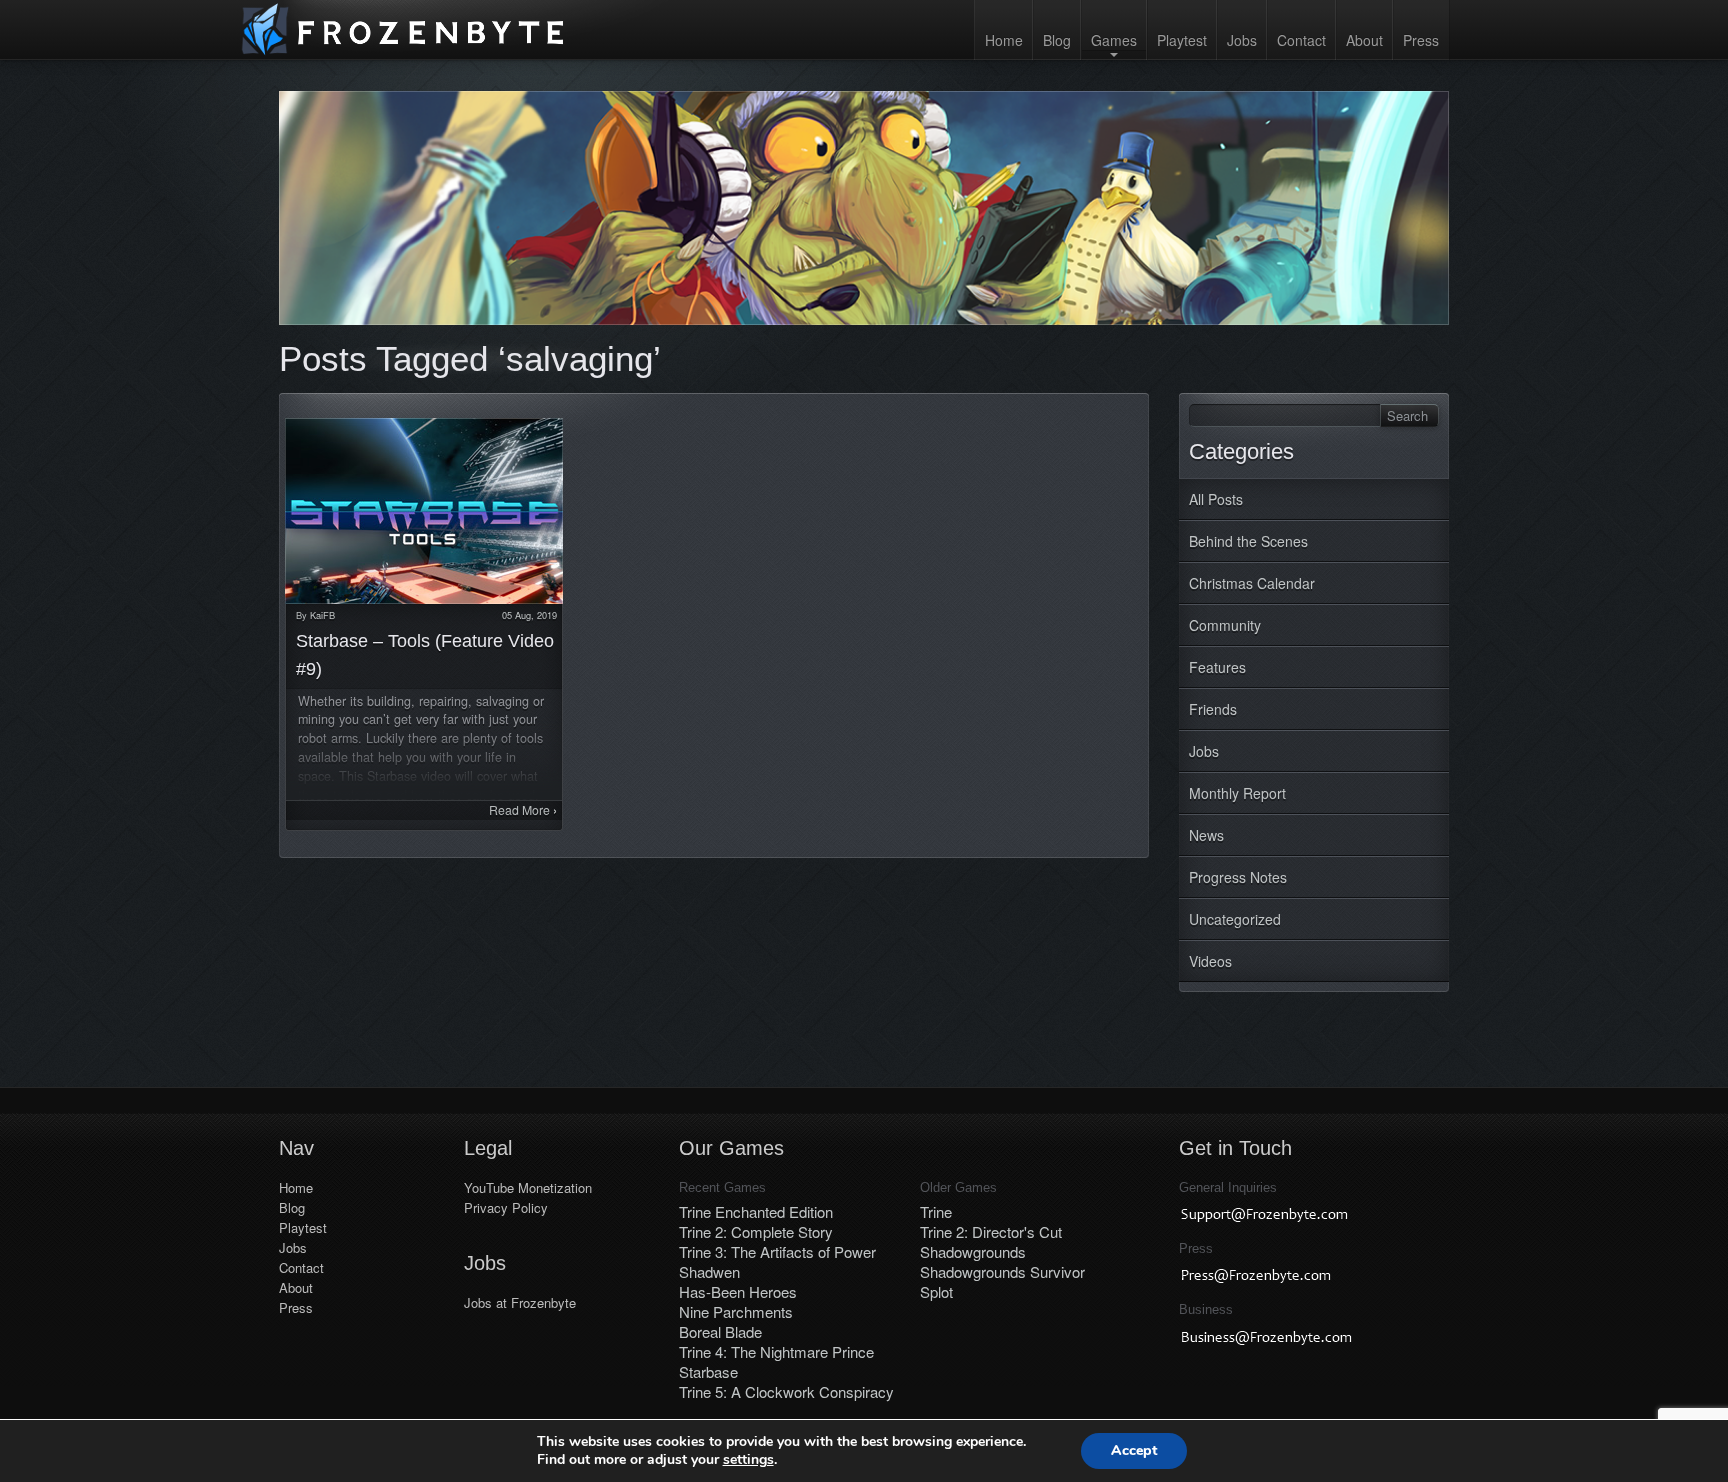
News (1206, 835)
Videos (1210, 961)
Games (1114, 40)
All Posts (1216, 499)
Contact (1301, 40)
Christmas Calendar (1252, 583)
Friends (1213, 709)
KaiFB (322, 615)
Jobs (1242, 40)
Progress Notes (1238, 877)
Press (1421, 40)
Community (1225, 625)
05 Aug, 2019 (529, 615)
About (1364, 40)
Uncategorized (1235, 919)
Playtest (1182, 40)
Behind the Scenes (1248, 541)
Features (1217, 667)
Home (1004, 40)
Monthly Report (1237, 793)
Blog (1057, 40)
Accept (1134, 1450)
